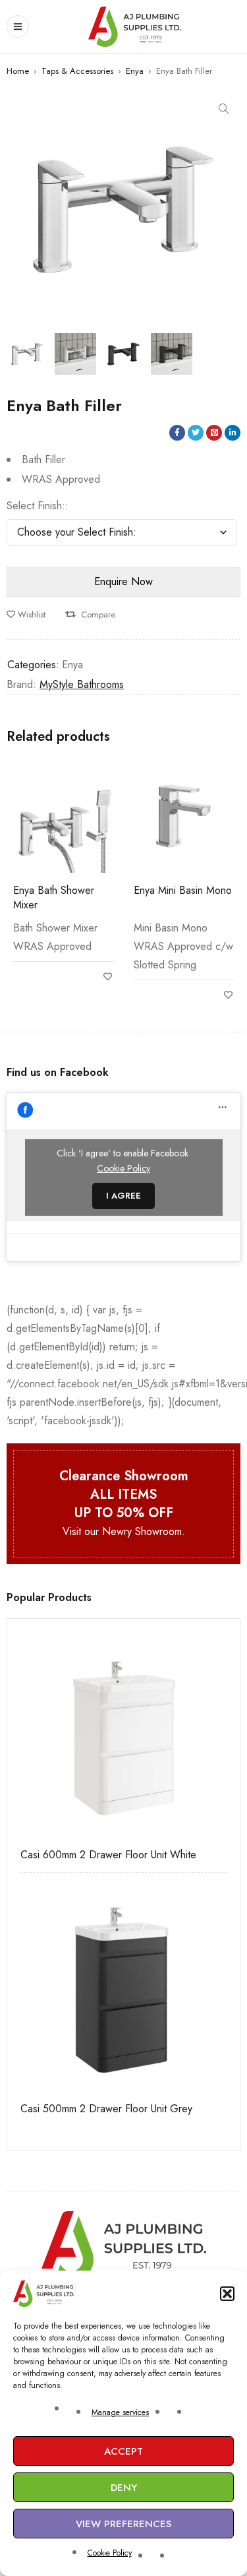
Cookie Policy (110, 2553)
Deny (124, 2488)
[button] (227, 2294)
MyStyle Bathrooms (82, 684)
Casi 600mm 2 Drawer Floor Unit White (108, 1855)
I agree (123, 1196)
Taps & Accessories (77, 71)
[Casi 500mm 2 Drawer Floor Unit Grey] (123, 1989)
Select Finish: (36, 506)
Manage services (120, 2412)
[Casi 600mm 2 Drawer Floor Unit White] (123, 1735)
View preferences (123, 2524)
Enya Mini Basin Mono (183, 890)
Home (18, 71)
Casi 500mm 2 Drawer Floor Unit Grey (106, 2109)
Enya (135, 71)
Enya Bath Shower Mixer (54, 897)
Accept (123, 2451)
